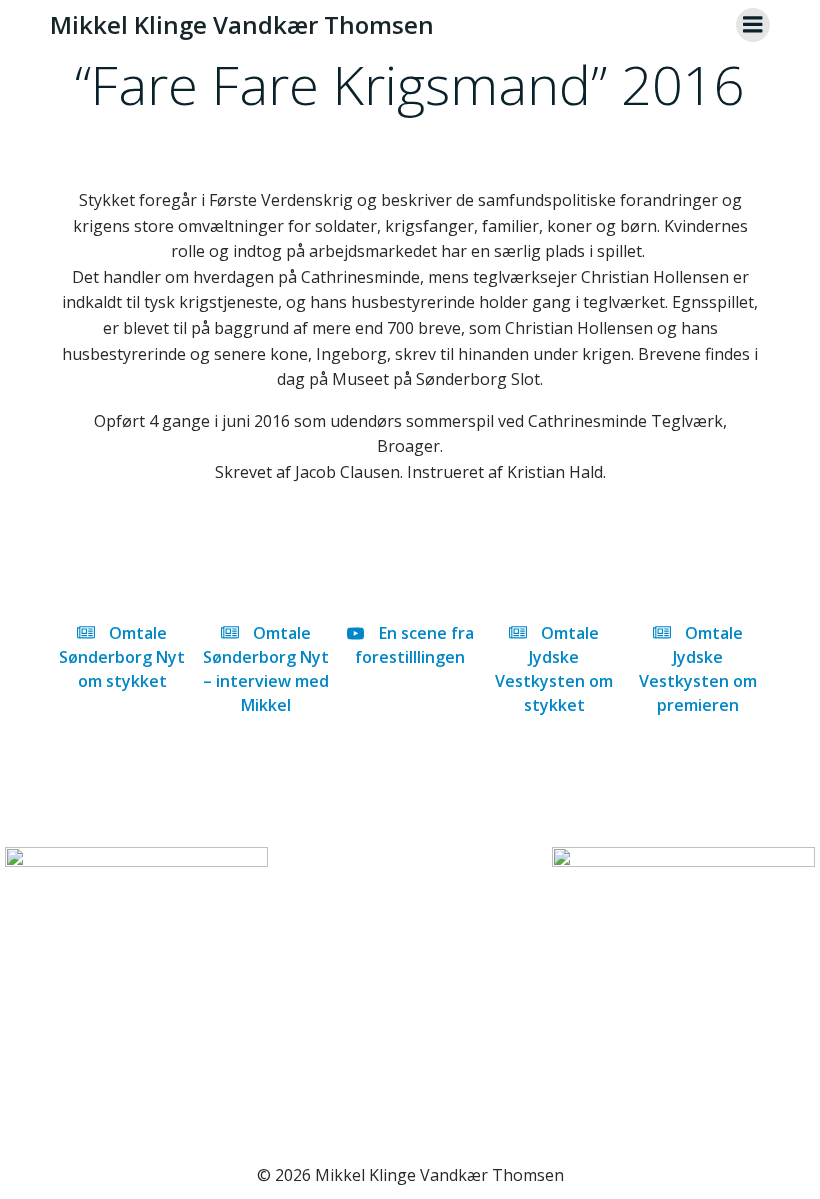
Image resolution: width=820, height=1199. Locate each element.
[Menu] (753, 25)
